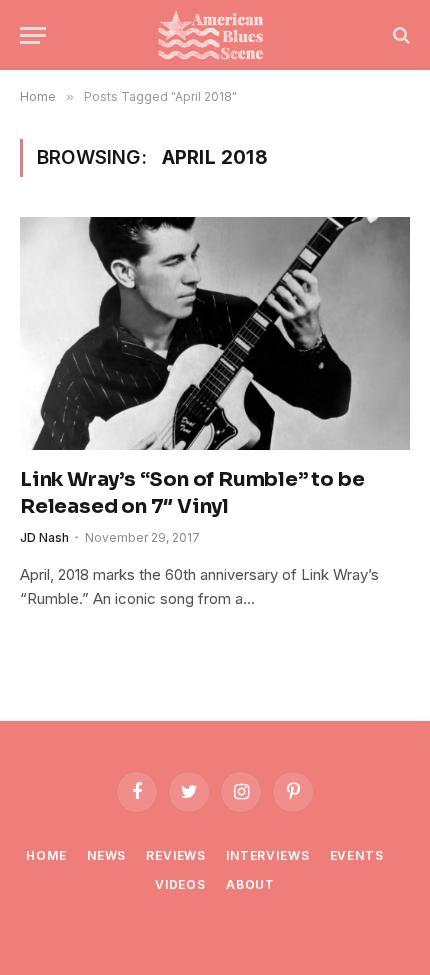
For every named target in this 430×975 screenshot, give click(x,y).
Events (357, 855)
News (106, 855)
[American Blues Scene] (215, 35)
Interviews (267, 855)
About (250, 884)
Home (46, 855)
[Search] (399, 35)
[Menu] (33, 35)
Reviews (176, 855)
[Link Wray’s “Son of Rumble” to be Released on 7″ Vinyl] (215, 333)
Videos (180, 884)
